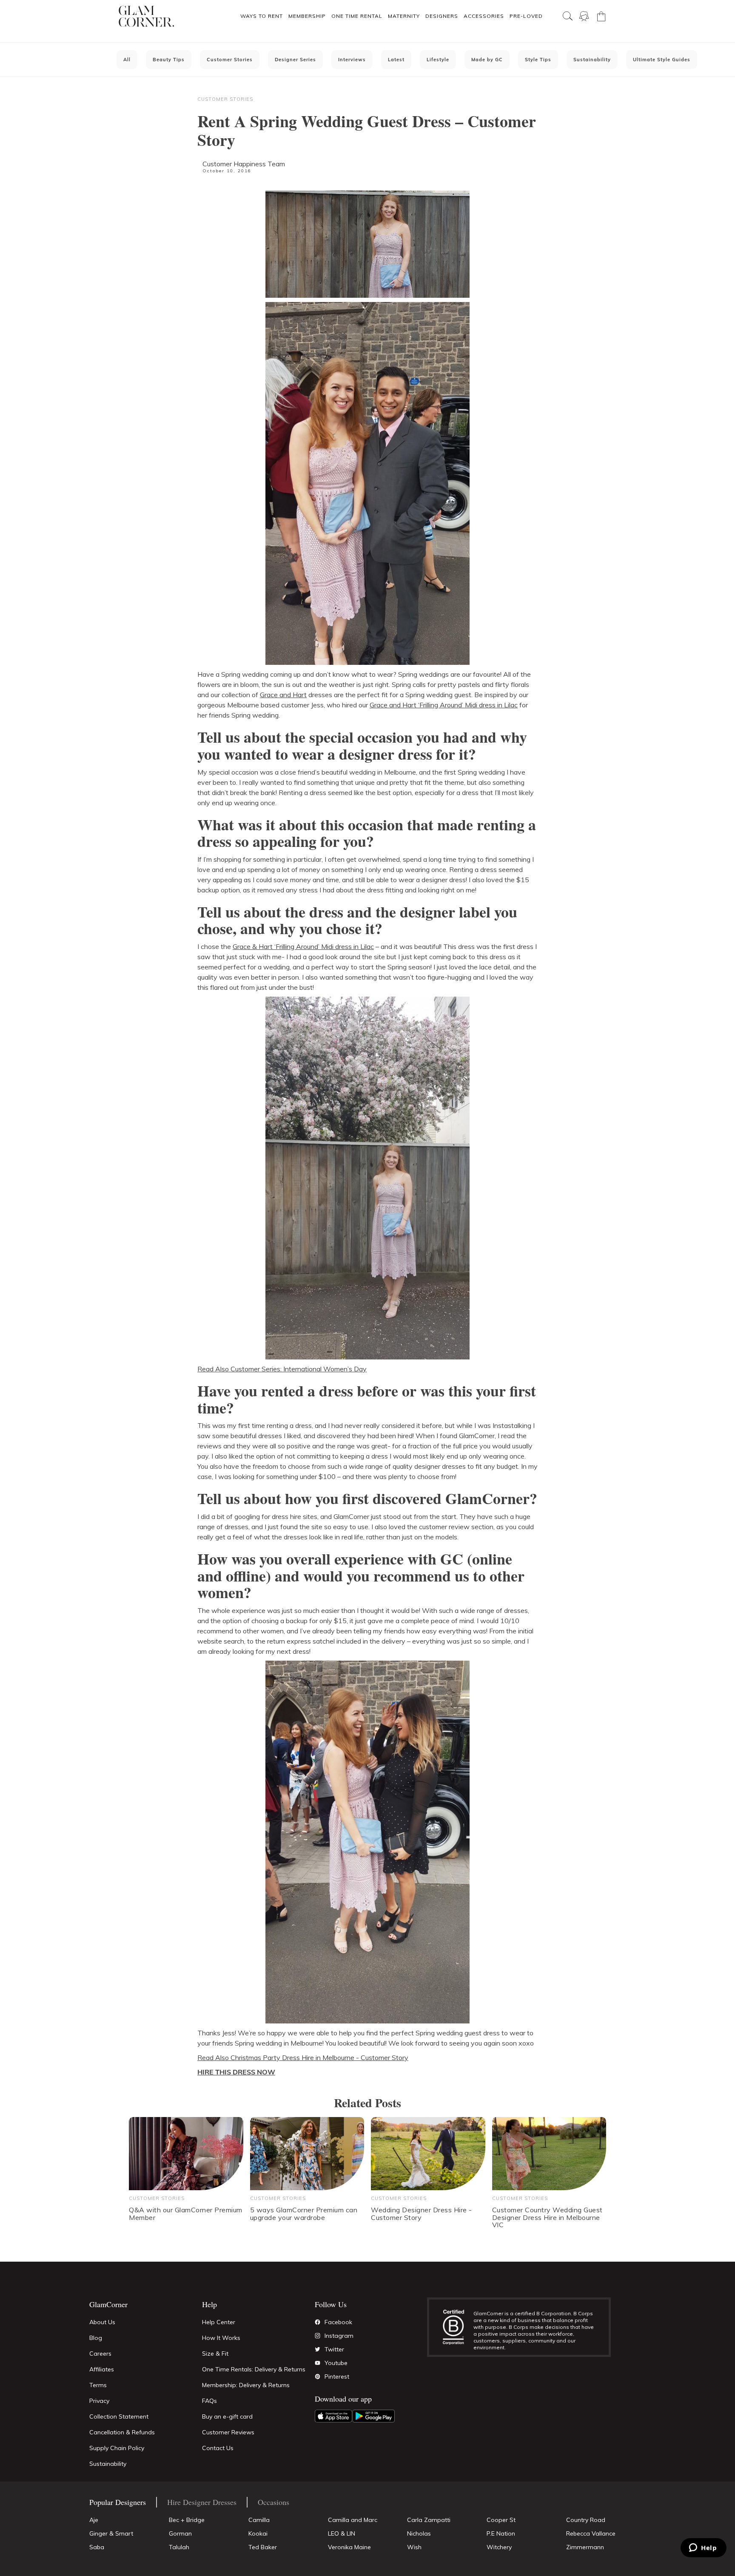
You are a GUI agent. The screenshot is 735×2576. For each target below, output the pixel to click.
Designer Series (295, 60)
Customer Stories (230, 60)
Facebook (338, 2322)
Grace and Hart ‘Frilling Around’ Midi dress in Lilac (444, 705)
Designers (442, 16)
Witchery (499, 2547)
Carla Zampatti (429, 2520)
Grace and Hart (283, 695)
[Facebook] (318, 2322)
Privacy (99, 2401)
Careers (100, 2354)
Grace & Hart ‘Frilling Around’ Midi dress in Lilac (303, 946)
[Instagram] (318, 2336)
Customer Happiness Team (244, 164)
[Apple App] (333, 2416)
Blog (96, 2338)
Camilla (259, 2520)
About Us (102, 2322)
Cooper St (501, 2520)
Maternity (404, 16)
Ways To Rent (262, 16)
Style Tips (538, 60)
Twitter (334, 2349)
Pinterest (337, 2377)
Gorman (180, 2533)
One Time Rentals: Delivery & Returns (254, 2369)
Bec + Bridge (187, 2520)
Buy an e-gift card (227, 2416)
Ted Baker (263, 2547)
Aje (94, 2520)
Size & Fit (215, 2354)
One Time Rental (357, 16)
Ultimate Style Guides (662, 60)
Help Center (219, 2322)
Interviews (352, 60)
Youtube (336, 2363)
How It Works (221, 2338)
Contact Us (218, 2448)
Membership (307, 16)
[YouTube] (318, 2363)
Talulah (179, 2547)
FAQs (209, 2401)
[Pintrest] (318, 2377)
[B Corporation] (458, 2327)
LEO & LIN (342, 2533)
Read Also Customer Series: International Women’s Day (282, 1369)
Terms (98, 2385)
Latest (396, 60)
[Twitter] (318, 2349)
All (127, 60)
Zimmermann (585, 2547)
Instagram (339, 2336)
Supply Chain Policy (117, 2448)
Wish (414, 2547)
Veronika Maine (349, 2547)
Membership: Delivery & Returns (246, 2385)
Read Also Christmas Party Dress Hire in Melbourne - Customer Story (303, 2057)
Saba (97, 2547)
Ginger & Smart (111, 2533)
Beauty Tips (169, 60)
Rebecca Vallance (591, 2533)
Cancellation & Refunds (122, 2432)
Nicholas (419, 2533)
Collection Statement (119, 2416)
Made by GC (487, 60)
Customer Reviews (228, 2432)
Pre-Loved (526, 16)
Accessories (484, 16)
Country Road (586, 2520)
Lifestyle (438, 60)
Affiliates (102, 2369)
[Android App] (373, 2416)
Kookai (258, 2533)
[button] (261, 16)
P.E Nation (501, 2533)
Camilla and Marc (353, 2520)
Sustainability (592, 60)
